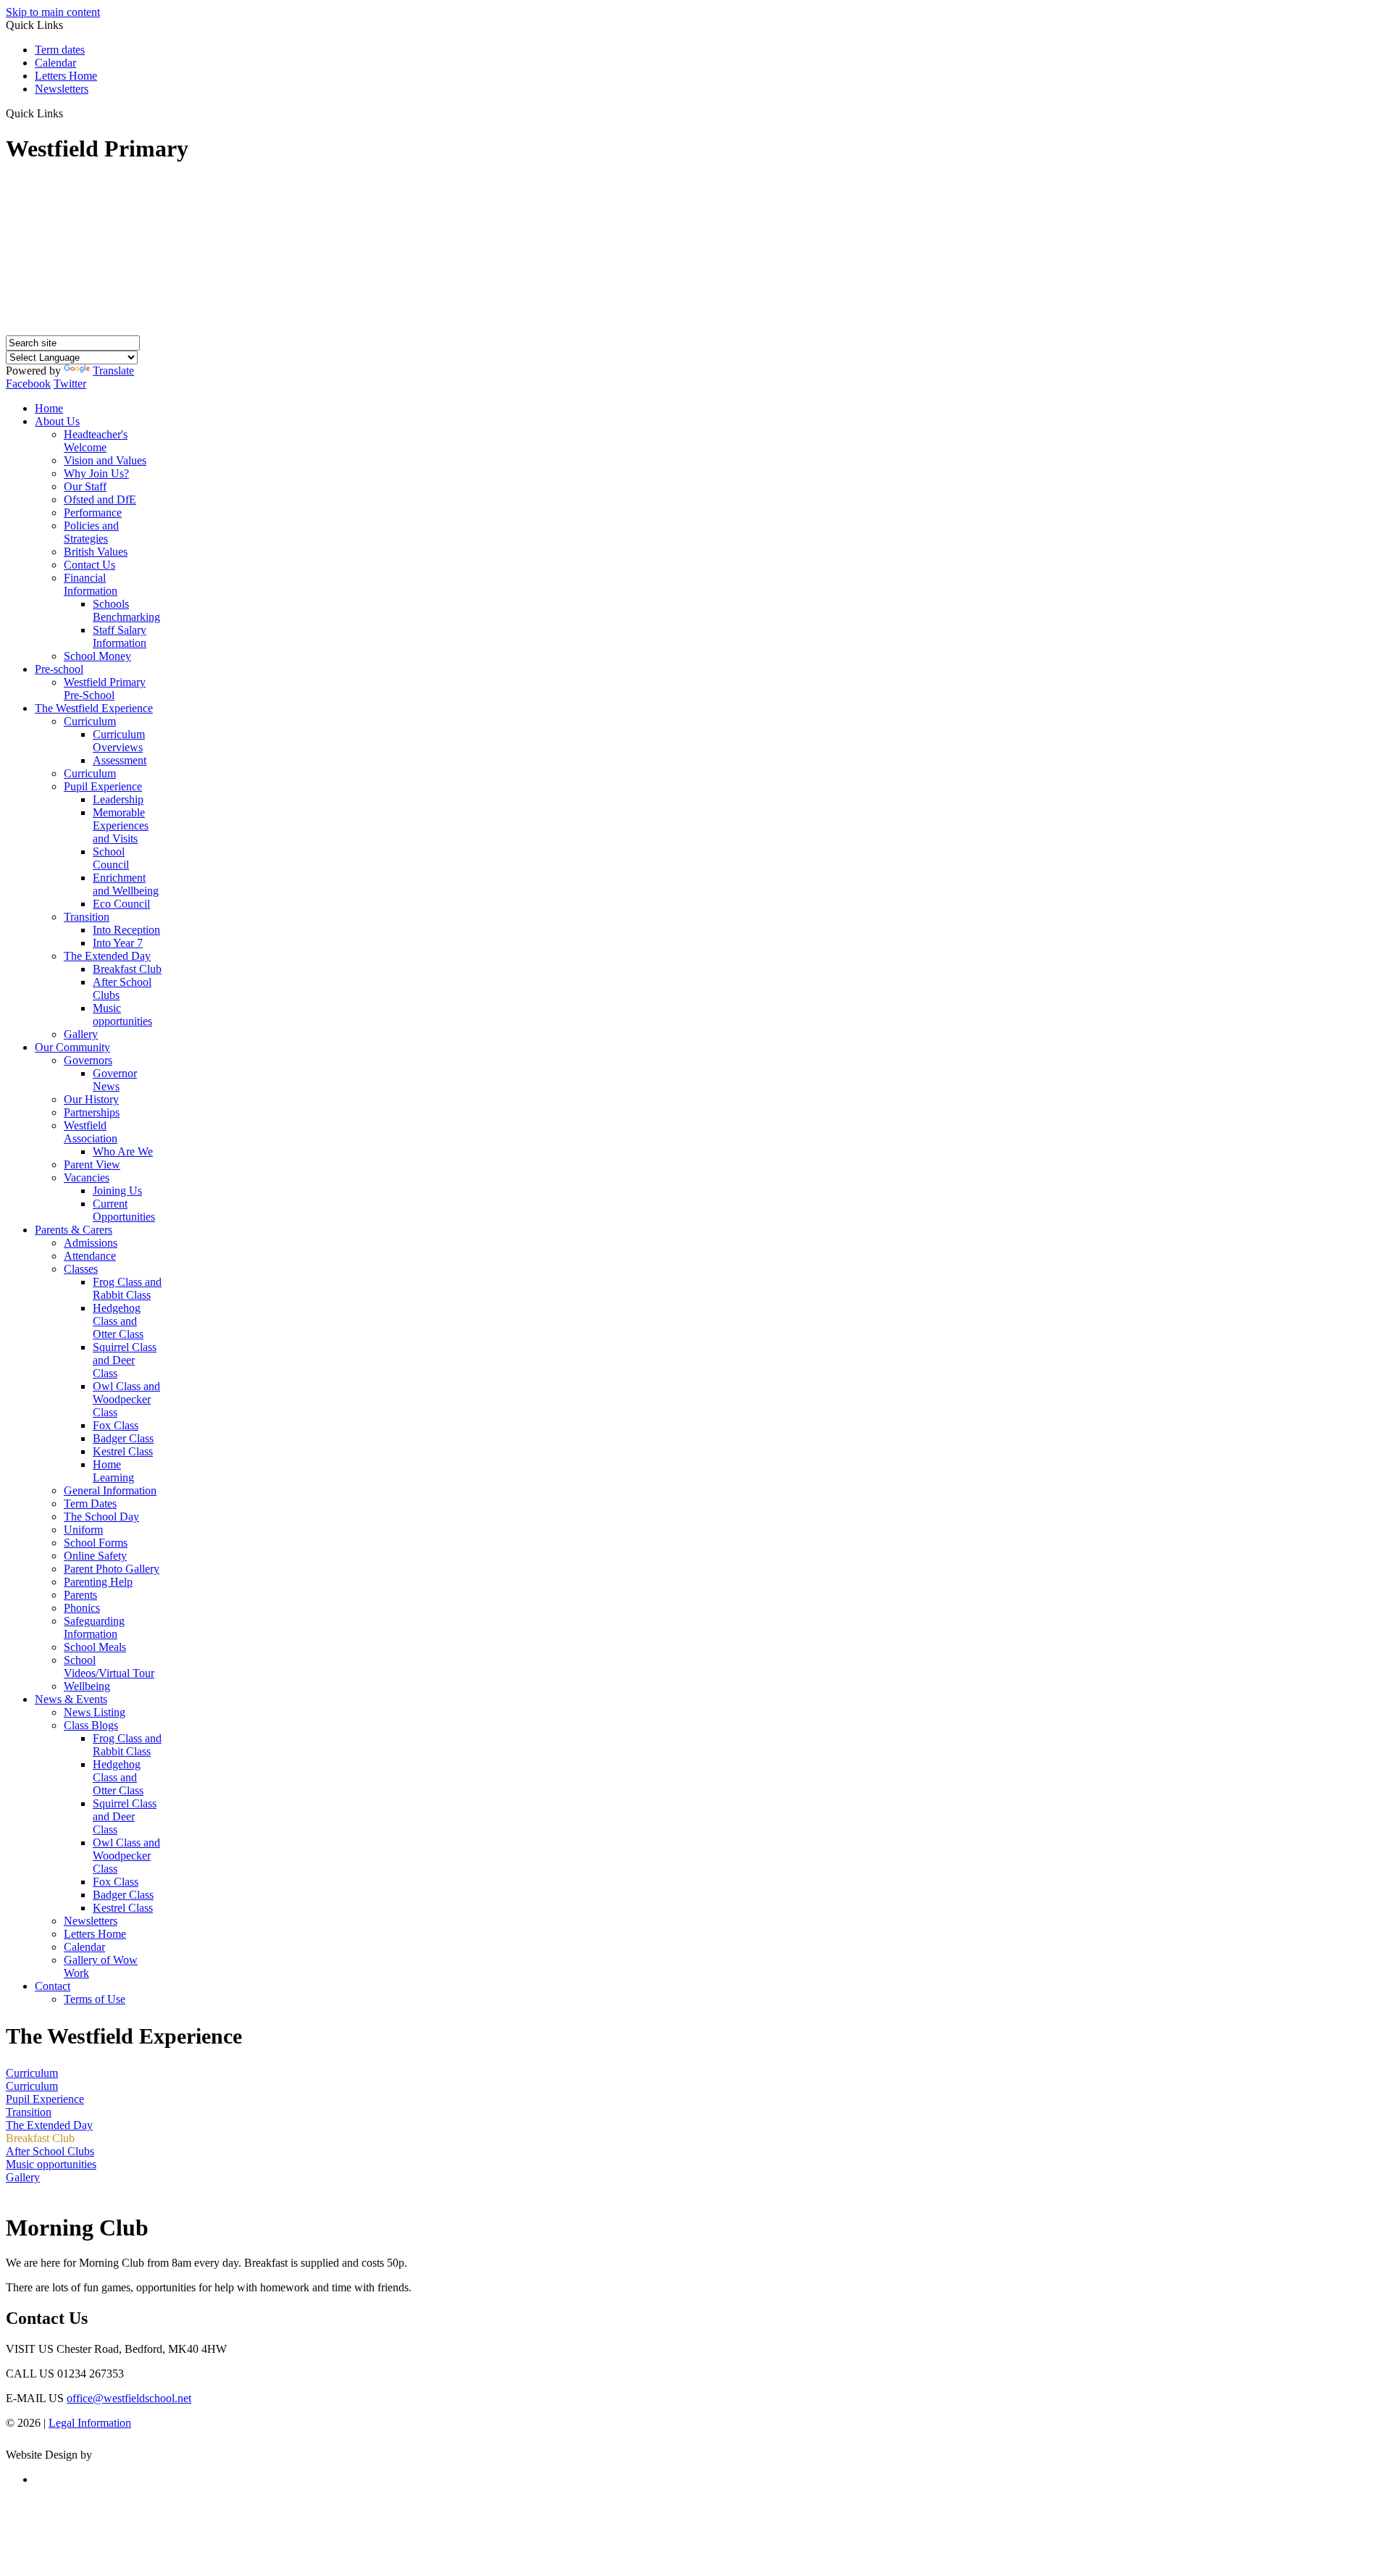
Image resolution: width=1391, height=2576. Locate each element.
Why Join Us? (96, 473)
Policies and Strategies (91, 532)
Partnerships (92, 1112)
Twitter (70, 384)
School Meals (95, 1647)
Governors (88, 1060)
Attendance (90, 1256)
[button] (68, 113)
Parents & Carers (74, 1230)
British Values (96, 552)
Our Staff (85, 486)
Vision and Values (105, 460)
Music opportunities (122, 1015)
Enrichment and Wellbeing (126, 884)
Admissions (91, 1243)
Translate (113, 371)
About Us (57, 421)
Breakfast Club (127, 969)
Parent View (92, 1164)
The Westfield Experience (94, 708)
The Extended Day (107, 956)
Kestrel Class (123, 1451)
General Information (110, 1490)
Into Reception (126, 930)
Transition (87, 917)
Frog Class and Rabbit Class (127, 1288)
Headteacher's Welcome (96, 441)
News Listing (95, 1712)
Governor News (115, 1080)
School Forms (96, 1543)
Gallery (81, 1034)
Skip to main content (53, 12)
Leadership (118, 799)
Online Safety (95, 1556)
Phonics (82, 1608)
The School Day (101, 1517)
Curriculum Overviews (119, 741)
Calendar (55, 63)
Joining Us (117, 1191)
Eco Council (121, 904)
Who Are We (123, 1151)
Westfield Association (91, 1132)
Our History (91, 1099)
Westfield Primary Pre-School (105, 689)
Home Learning (113, 1471)
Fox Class (116, 1425)
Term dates (60, 50)
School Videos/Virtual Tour (109, 1667)
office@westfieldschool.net (129, 2398)
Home (49, 408)
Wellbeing (87, 1686)
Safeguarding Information (94, 1627)
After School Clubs (50, 2151)
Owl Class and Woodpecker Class (126, 1399)
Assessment (120, 760)
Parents (80, 1595)
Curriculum (90, 721)
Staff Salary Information (120, 636)
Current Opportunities (124, 1210)
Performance (93, 513)
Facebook (28, 384)
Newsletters (62, 89)
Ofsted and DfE (100, 499)
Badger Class (123, 1438)
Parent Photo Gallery (112, 1569)
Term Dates (90, 1504)
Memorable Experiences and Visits (121, 825)
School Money (97, 656)
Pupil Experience (103, 786)
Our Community (72, 1047)
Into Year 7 (118, 943)
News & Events (71, 1699)
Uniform (83, 1530)
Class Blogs (91, 1725)
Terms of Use (95, 1999)
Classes (81, 1269)
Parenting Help (98, 1582)
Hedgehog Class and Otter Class (118, 1321)
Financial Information (91, 584)
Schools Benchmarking (126, 610)
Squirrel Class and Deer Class (125, 1360)
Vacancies (87, 1178)
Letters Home (66, 76)
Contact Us (89, 565)
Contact (53, 1986)
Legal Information (90, 2423)
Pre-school (59, 669)
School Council (111, 858)
